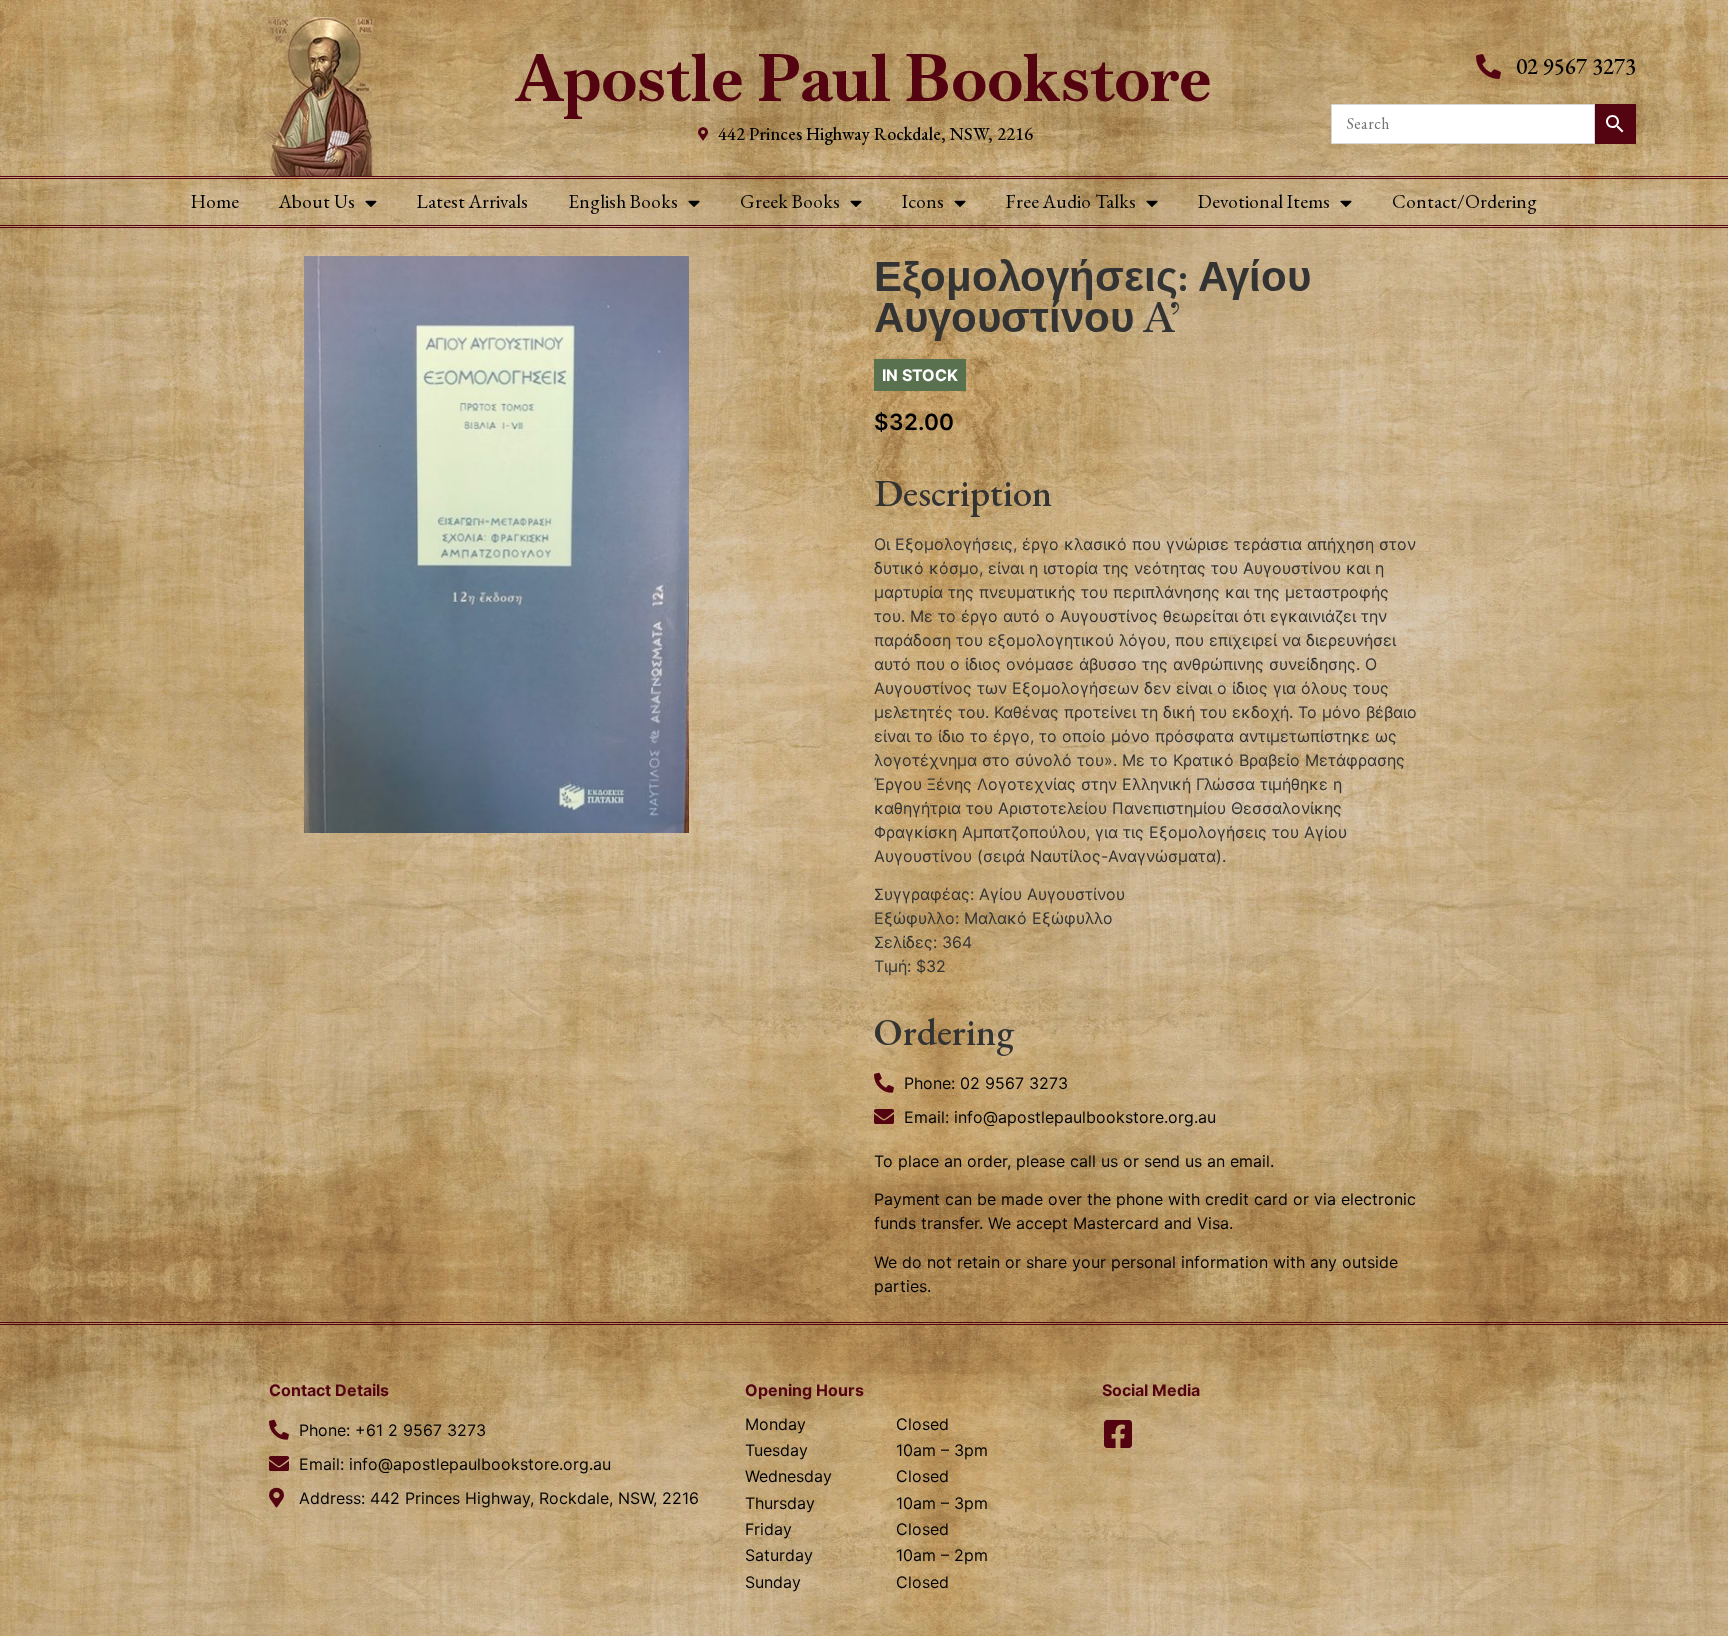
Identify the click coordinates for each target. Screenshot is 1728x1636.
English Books (623, 201)
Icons (923, 201)
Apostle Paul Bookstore (863, 78)
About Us (317, 201)
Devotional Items (1264, 201)
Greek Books (790, 201)
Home (215, 201)
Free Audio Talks (1071, 201)
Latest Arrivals (472, 201)
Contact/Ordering (1464, 201)
